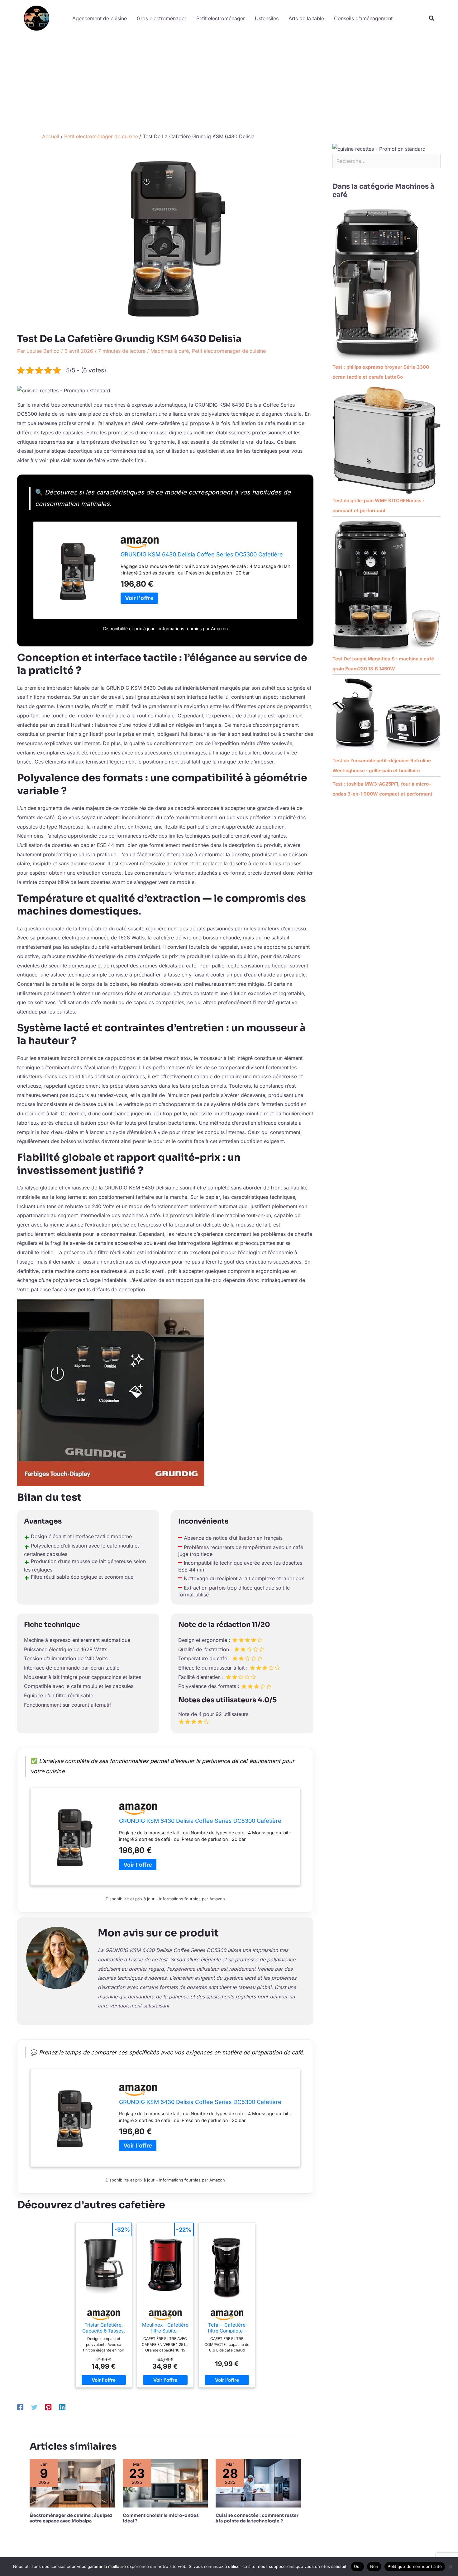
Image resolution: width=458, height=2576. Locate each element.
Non (374, 2566)
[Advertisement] (229, 83)
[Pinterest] (48, 2407)
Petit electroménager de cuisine (229, 351)
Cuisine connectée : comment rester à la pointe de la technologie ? (257, 2518)
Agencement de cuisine (100, 18)
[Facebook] (20, 2407)
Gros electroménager (162, 18)
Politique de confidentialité (415, 2566)
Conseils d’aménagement (363, 18)
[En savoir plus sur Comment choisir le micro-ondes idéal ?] (165, 2483)
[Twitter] (34, 2407)
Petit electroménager (221, 18)
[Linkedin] (62, 2407)
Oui (357, 2566)
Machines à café (170, 351)
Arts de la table (306, 18)
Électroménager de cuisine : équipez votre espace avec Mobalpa (71, 2518)
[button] (432, 18)
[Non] (450, 2567)
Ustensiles (267, 18)
